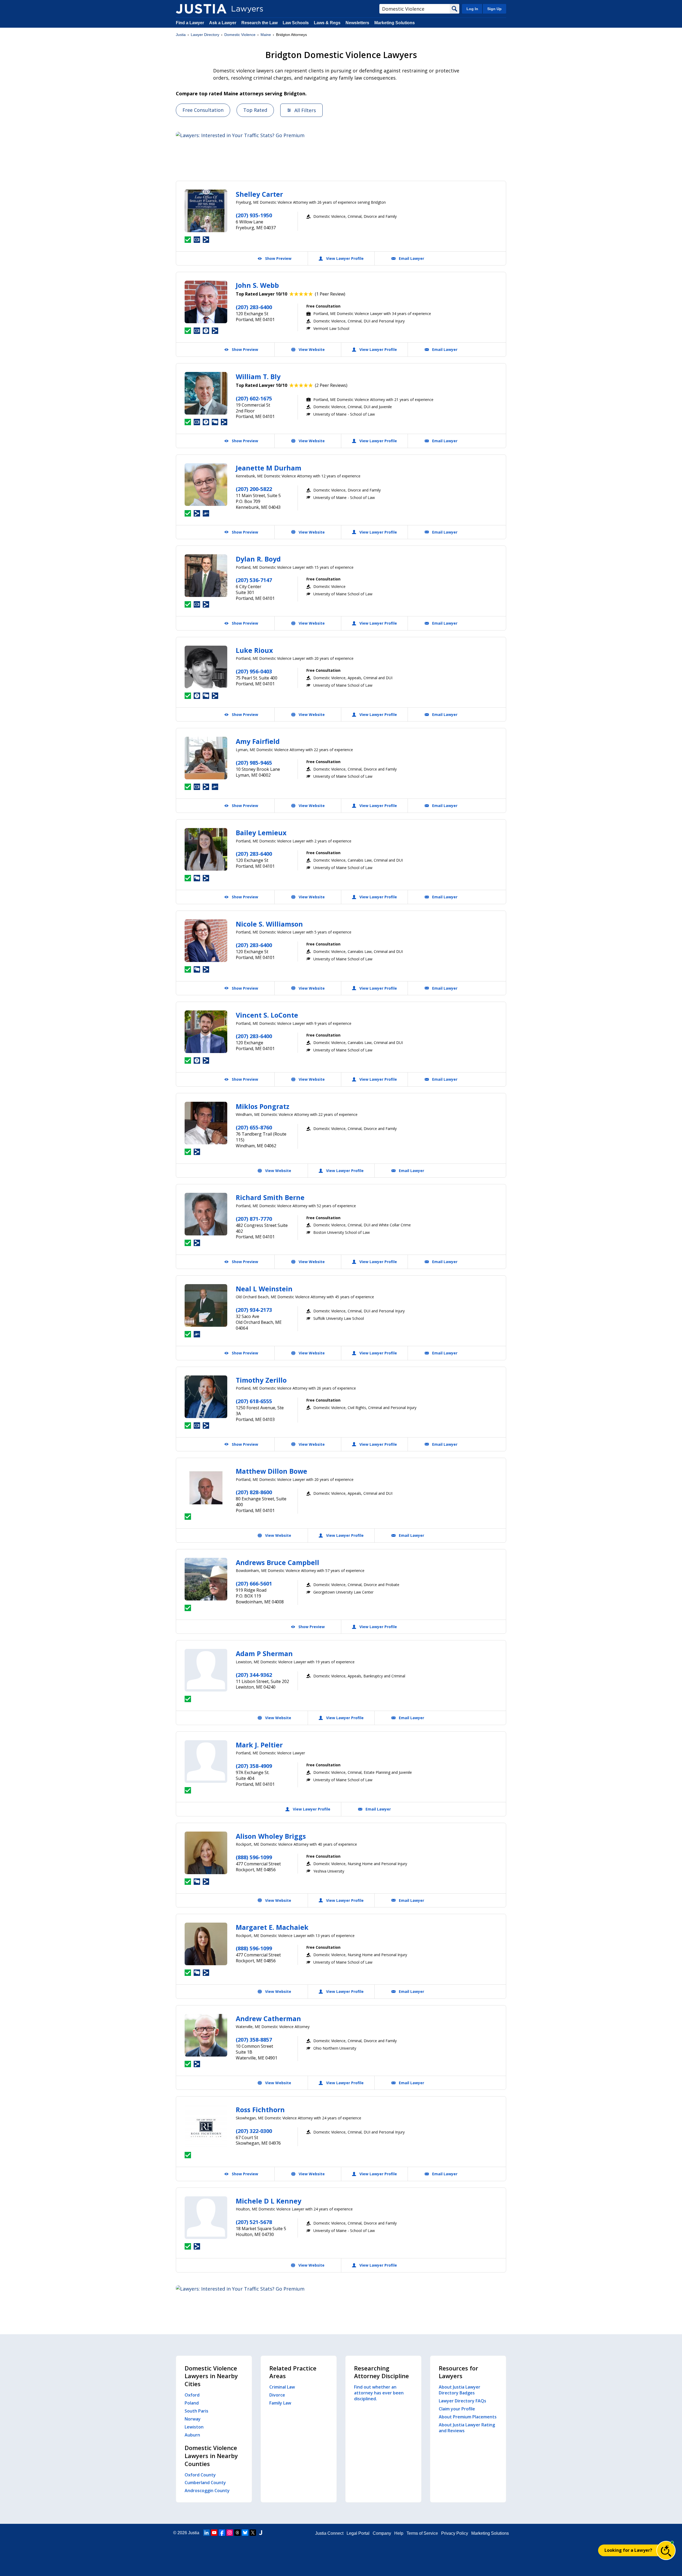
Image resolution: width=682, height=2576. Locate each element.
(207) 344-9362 (254, 1675)
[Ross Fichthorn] (206, 2126)
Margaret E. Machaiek (272, 1927)
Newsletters (357, 23)
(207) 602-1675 (254, 398)
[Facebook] (222, 2533)
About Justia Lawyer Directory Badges (460, 2390)
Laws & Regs (327, 23)
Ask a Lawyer (223, 23)
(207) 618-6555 (254, 1401)
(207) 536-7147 (254, 580)
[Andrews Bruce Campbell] (206, 1579)
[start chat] (666, 2550)
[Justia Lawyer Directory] (201, 9)
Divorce (277, 2395)
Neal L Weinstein (264, 1289)
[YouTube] (214, 2533)
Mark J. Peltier (259, 1745)
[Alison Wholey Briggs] (206, 1853)
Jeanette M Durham (269, 468)
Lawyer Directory (205, 35)
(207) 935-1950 (254, 215)
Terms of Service (422, 2533)
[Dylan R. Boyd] (206, 576)
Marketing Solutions (395, 23)
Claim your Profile (457, 2409)
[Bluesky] (245, 2533)
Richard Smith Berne (270, 1197)
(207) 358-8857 (254, 2040)
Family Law (280, 2403)
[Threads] (237, 2533)
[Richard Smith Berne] (206, 1214)
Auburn (192, 2435)
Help (399, 2533)
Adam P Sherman (264, 1653)
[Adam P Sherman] (206, 1670)
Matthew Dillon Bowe (271, 1471)
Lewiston (194, 2427)
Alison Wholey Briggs (271, 1836)
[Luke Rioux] (206, 667)
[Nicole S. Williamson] (206, 941)
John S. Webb (257, 285)
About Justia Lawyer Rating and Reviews (467, 2428)
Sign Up (494, 9)
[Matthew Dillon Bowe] (206, 1488)
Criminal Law (282, 2387)
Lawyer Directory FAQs (462, 2401)
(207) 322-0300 (254, 2131)
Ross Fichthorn (260, 2110)
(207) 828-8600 (254, 1492)
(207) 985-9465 (254, 763)
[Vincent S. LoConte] (206, 1032)
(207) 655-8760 (254, 1127)
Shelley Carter (259, 194)
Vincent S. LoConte (267, 1015)
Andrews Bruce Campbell (277, 1562)
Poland (192, 2403)
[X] (253, 2533)
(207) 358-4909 (254, 1766)
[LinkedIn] (206, 2533)
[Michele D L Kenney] (206, 2218)
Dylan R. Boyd (258, 559)
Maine (266, 35)
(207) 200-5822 (254, 489)
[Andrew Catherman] (206, 2035)
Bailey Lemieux (261, 833)
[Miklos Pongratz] (206, 1123)
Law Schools (296, 23)
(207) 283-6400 (254, 307)
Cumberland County (205, 2483)
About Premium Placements (468, 2417)
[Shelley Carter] (206, 211)
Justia (181, 35)
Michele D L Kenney (269, 2201)
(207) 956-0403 (254, 671)
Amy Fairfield (258, 741)
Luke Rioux (254, 650)
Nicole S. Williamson (269, 924)
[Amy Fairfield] (206, 758)
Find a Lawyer (190, 23)
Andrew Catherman (268, 2018)
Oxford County (200, 2475)
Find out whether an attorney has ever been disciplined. (379, 2393)
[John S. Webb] (206, 302)
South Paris (196, 2411)
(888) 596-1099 (254, 1857)
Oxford (192, 2395)
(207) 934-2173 (254, 1310)
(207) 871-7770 (254, 1219)
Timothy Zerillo (261, 1380)
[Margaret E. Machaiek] (206, 1944)
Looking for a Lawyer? (628, 2550)
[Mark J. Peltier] (206, 1762)
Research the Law (259, 23)
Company (382, 2533)
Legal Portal (358, 2533)
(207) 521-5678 (254, 2222)
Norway (193, 2419)
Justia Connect (329, 2533)
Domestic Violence (240, 35)
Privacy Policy (455, 2533)
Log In (472, 9)
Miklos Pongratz (263, 1106)
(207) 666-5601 (254, 1584)
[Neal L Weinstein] (206, 1305)
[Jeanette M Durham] (206, 485)
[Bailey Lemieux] (206, 849)
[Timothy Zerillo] (206, 1397)
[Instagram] (230, 2533)
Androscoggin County (207, 2491)
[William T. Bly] (206, 393)
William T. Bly (258, 376)
